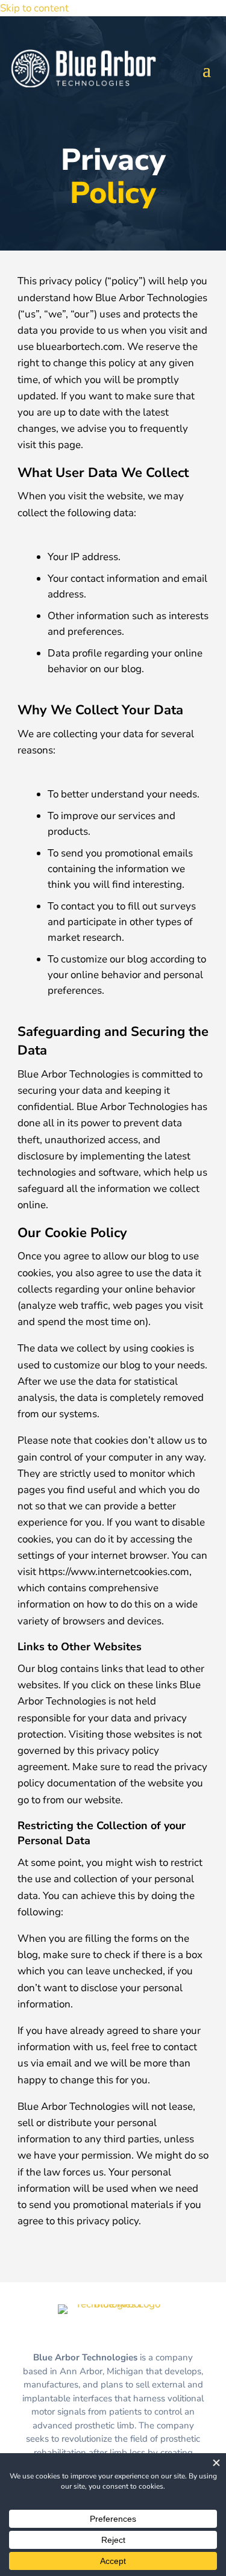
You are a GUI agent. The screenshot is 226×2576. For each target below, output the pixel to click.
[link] (113, 2304)
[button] (207, 69)
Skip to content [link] (34, 8)
